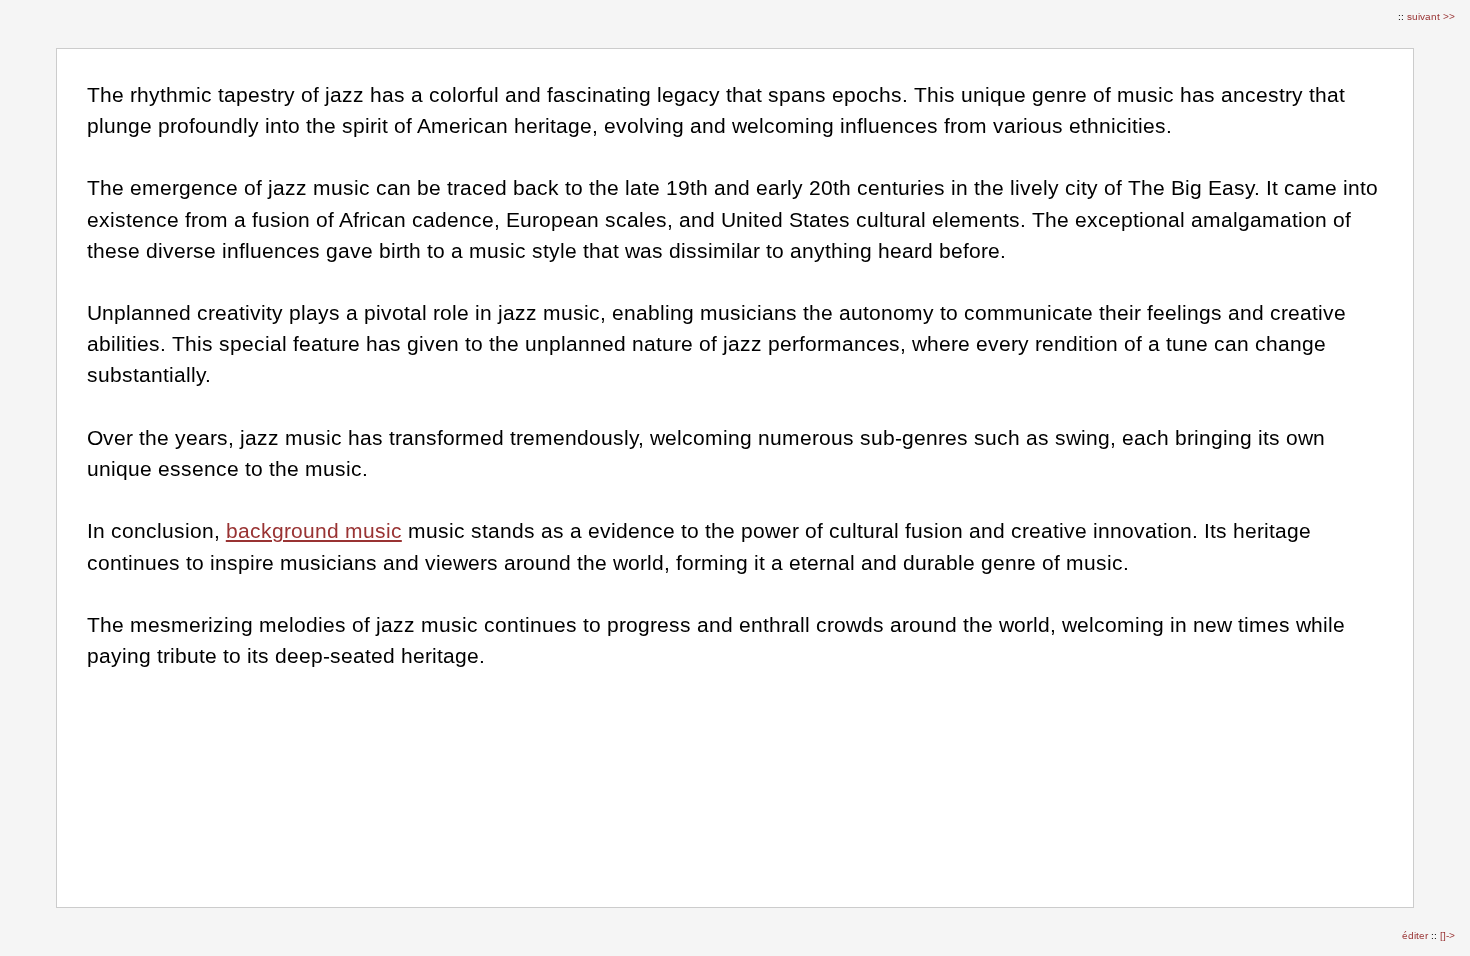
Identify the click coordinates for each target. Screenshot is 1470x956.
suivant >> (1431, 16)
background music (314, 530)
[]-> (1447, 935)
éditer (1416, 935)
